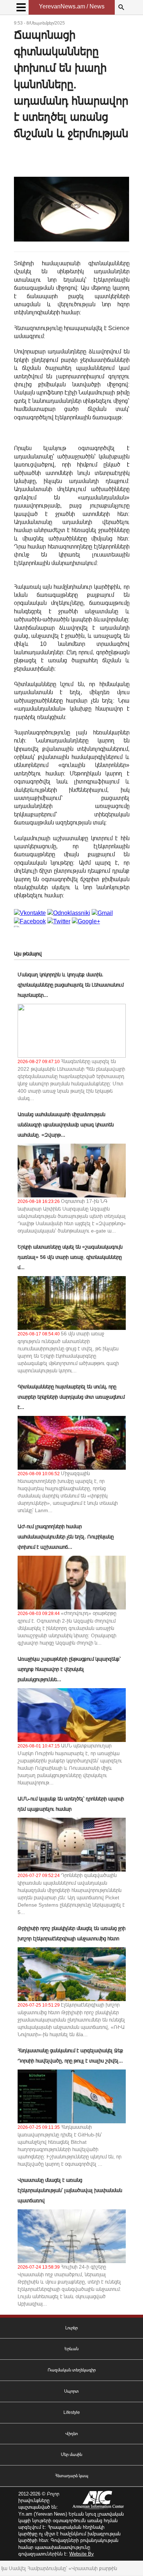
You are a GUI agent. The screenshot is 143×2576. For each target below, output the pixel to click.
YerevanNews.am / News (72, 6)
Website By (82, 2554)
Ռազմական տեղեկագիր (72, 2370)
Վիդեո (71, 2434)
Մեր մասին (71, 2455)
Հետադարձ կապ (72, 2476)
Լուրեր (71, 2328)
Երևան (71, 2349)
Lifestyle (72, 2412)
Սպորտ (71, 2391)
